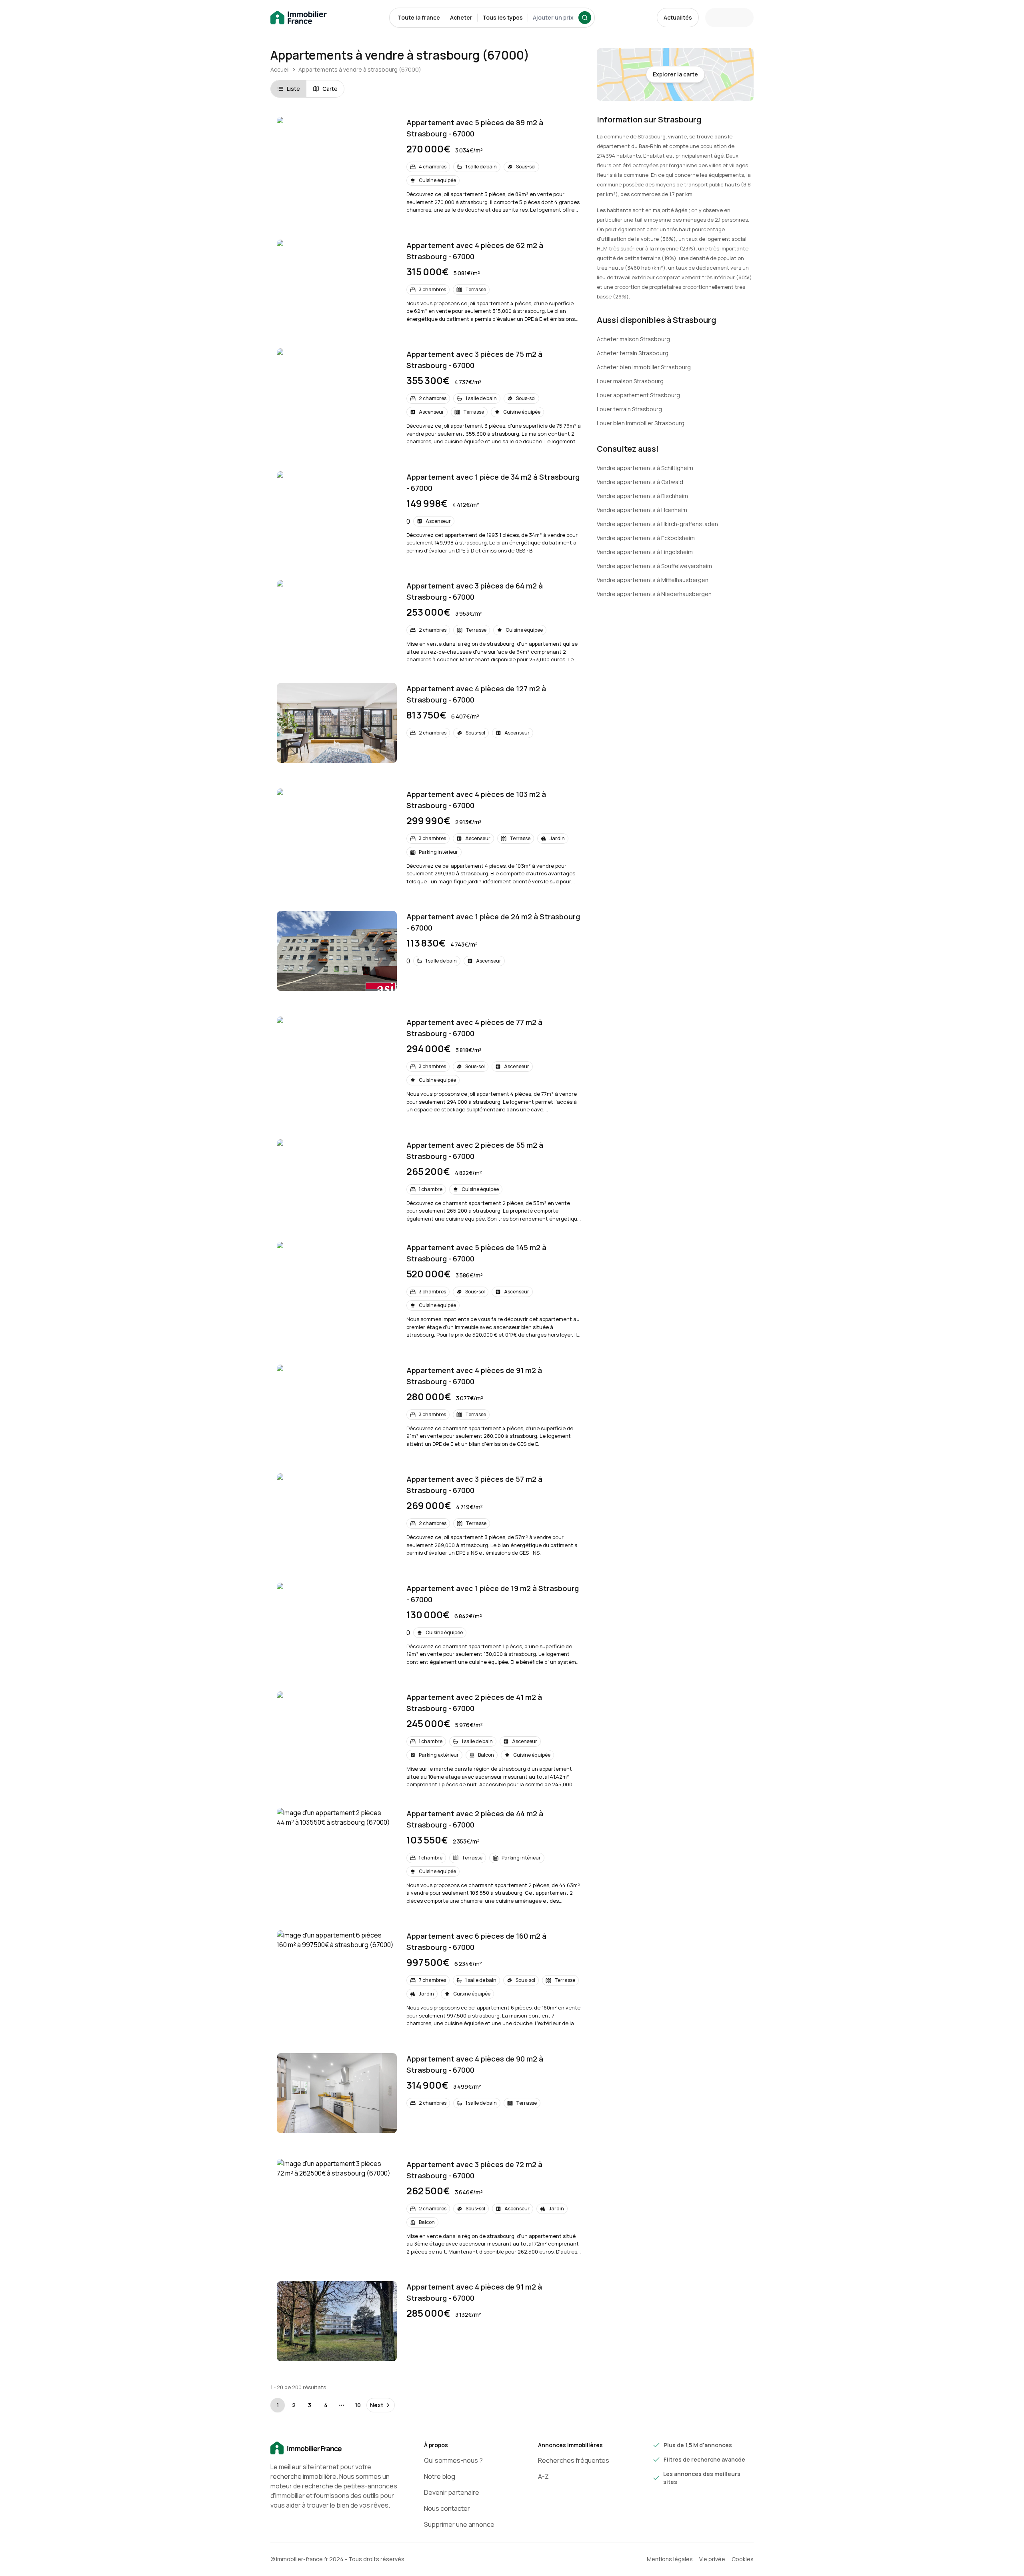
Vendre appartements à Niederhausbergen (654, 594)
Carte (330, 89)
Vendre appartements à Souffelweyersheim (654, 566)
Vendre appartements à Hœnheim (642, 510)
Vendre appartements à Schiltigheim (645, 468)
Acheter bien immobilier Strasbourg (644, 367)
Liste (293, 89)
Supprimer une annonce (459, 2524)
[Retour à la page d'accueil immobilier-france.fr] (299, 18)
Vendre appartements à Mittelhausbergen (653, 580)
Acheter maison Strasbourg (633, 339)
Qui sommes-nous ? (453, 2460)
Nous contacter (447, 2508)
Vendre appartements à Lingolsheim (645, 552)
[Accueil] (334, 2448)
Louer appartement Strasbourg (638, 395)
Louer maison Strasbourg (630, 381)
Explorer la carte (675, 74)
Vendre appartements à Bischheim (642, 496)
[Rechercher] (585, 18)
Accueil (280, 69)
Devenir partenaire (452, 2492)
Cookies (743, 2559)
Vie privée (712, 2559)
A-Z (543, 2476)
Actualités (678, 17)
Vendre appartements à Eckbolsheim (646, 538)
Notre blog (440, 2476)
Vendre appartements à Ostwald (640, 482)
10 (358, 2405)
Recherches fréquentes (574, 2460)
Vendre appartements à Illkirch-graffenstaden (657, 524)
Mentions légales (670, 2559)
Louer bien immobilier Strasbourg (641, 423)
